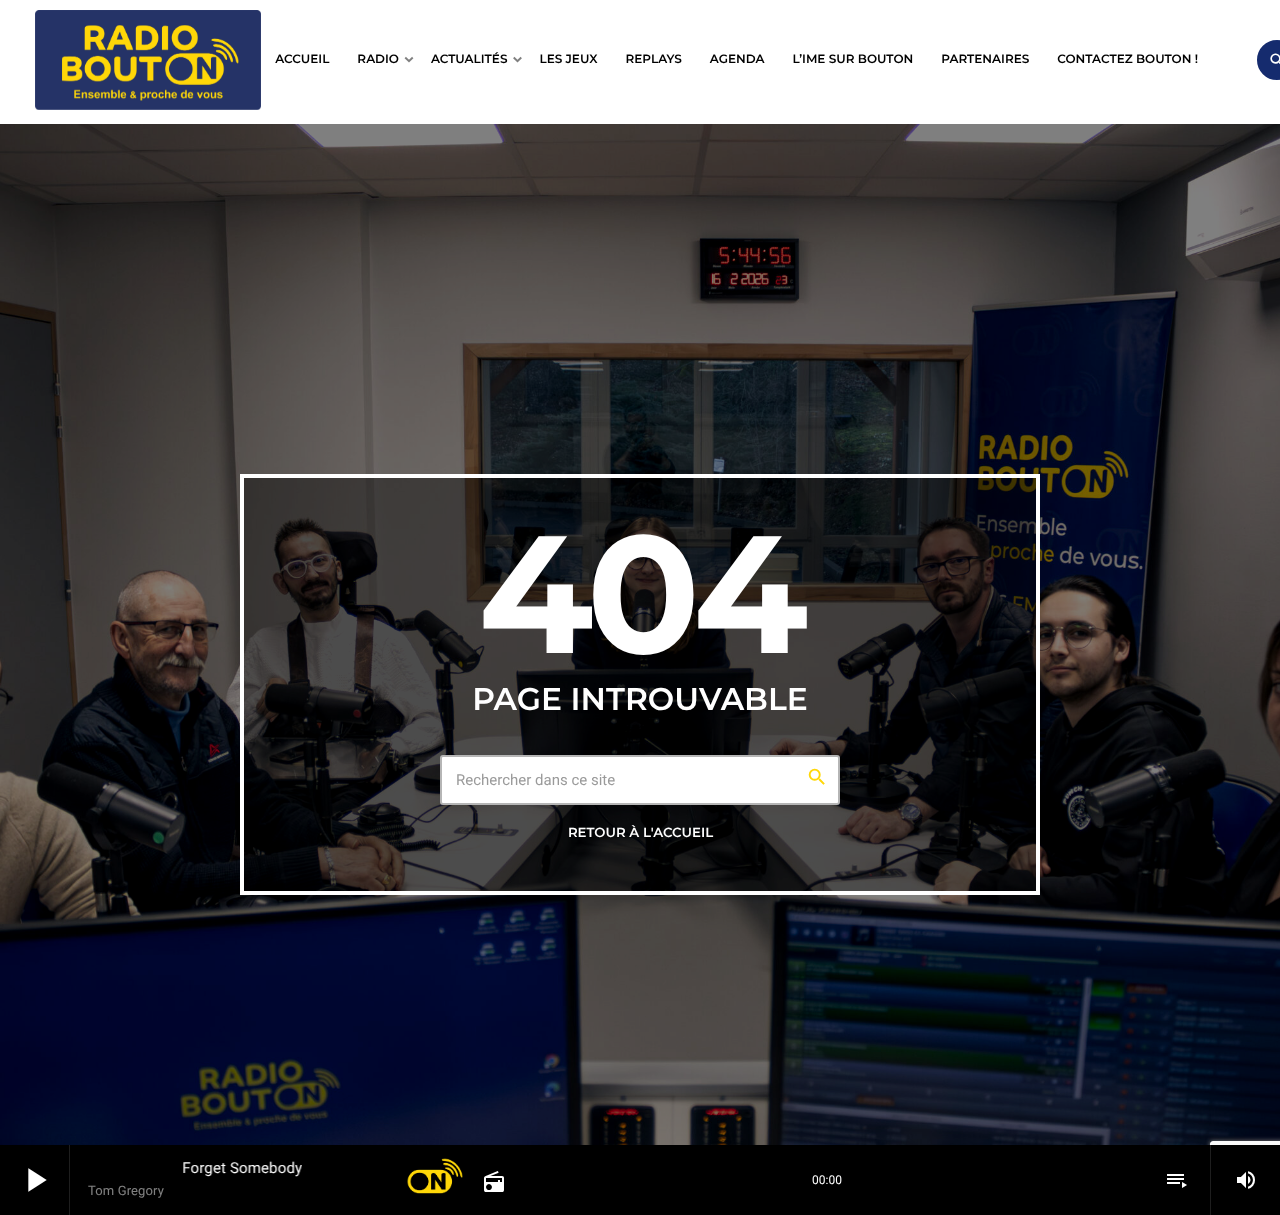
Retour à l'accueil (640, 833)
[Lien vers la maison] (148, 60)
